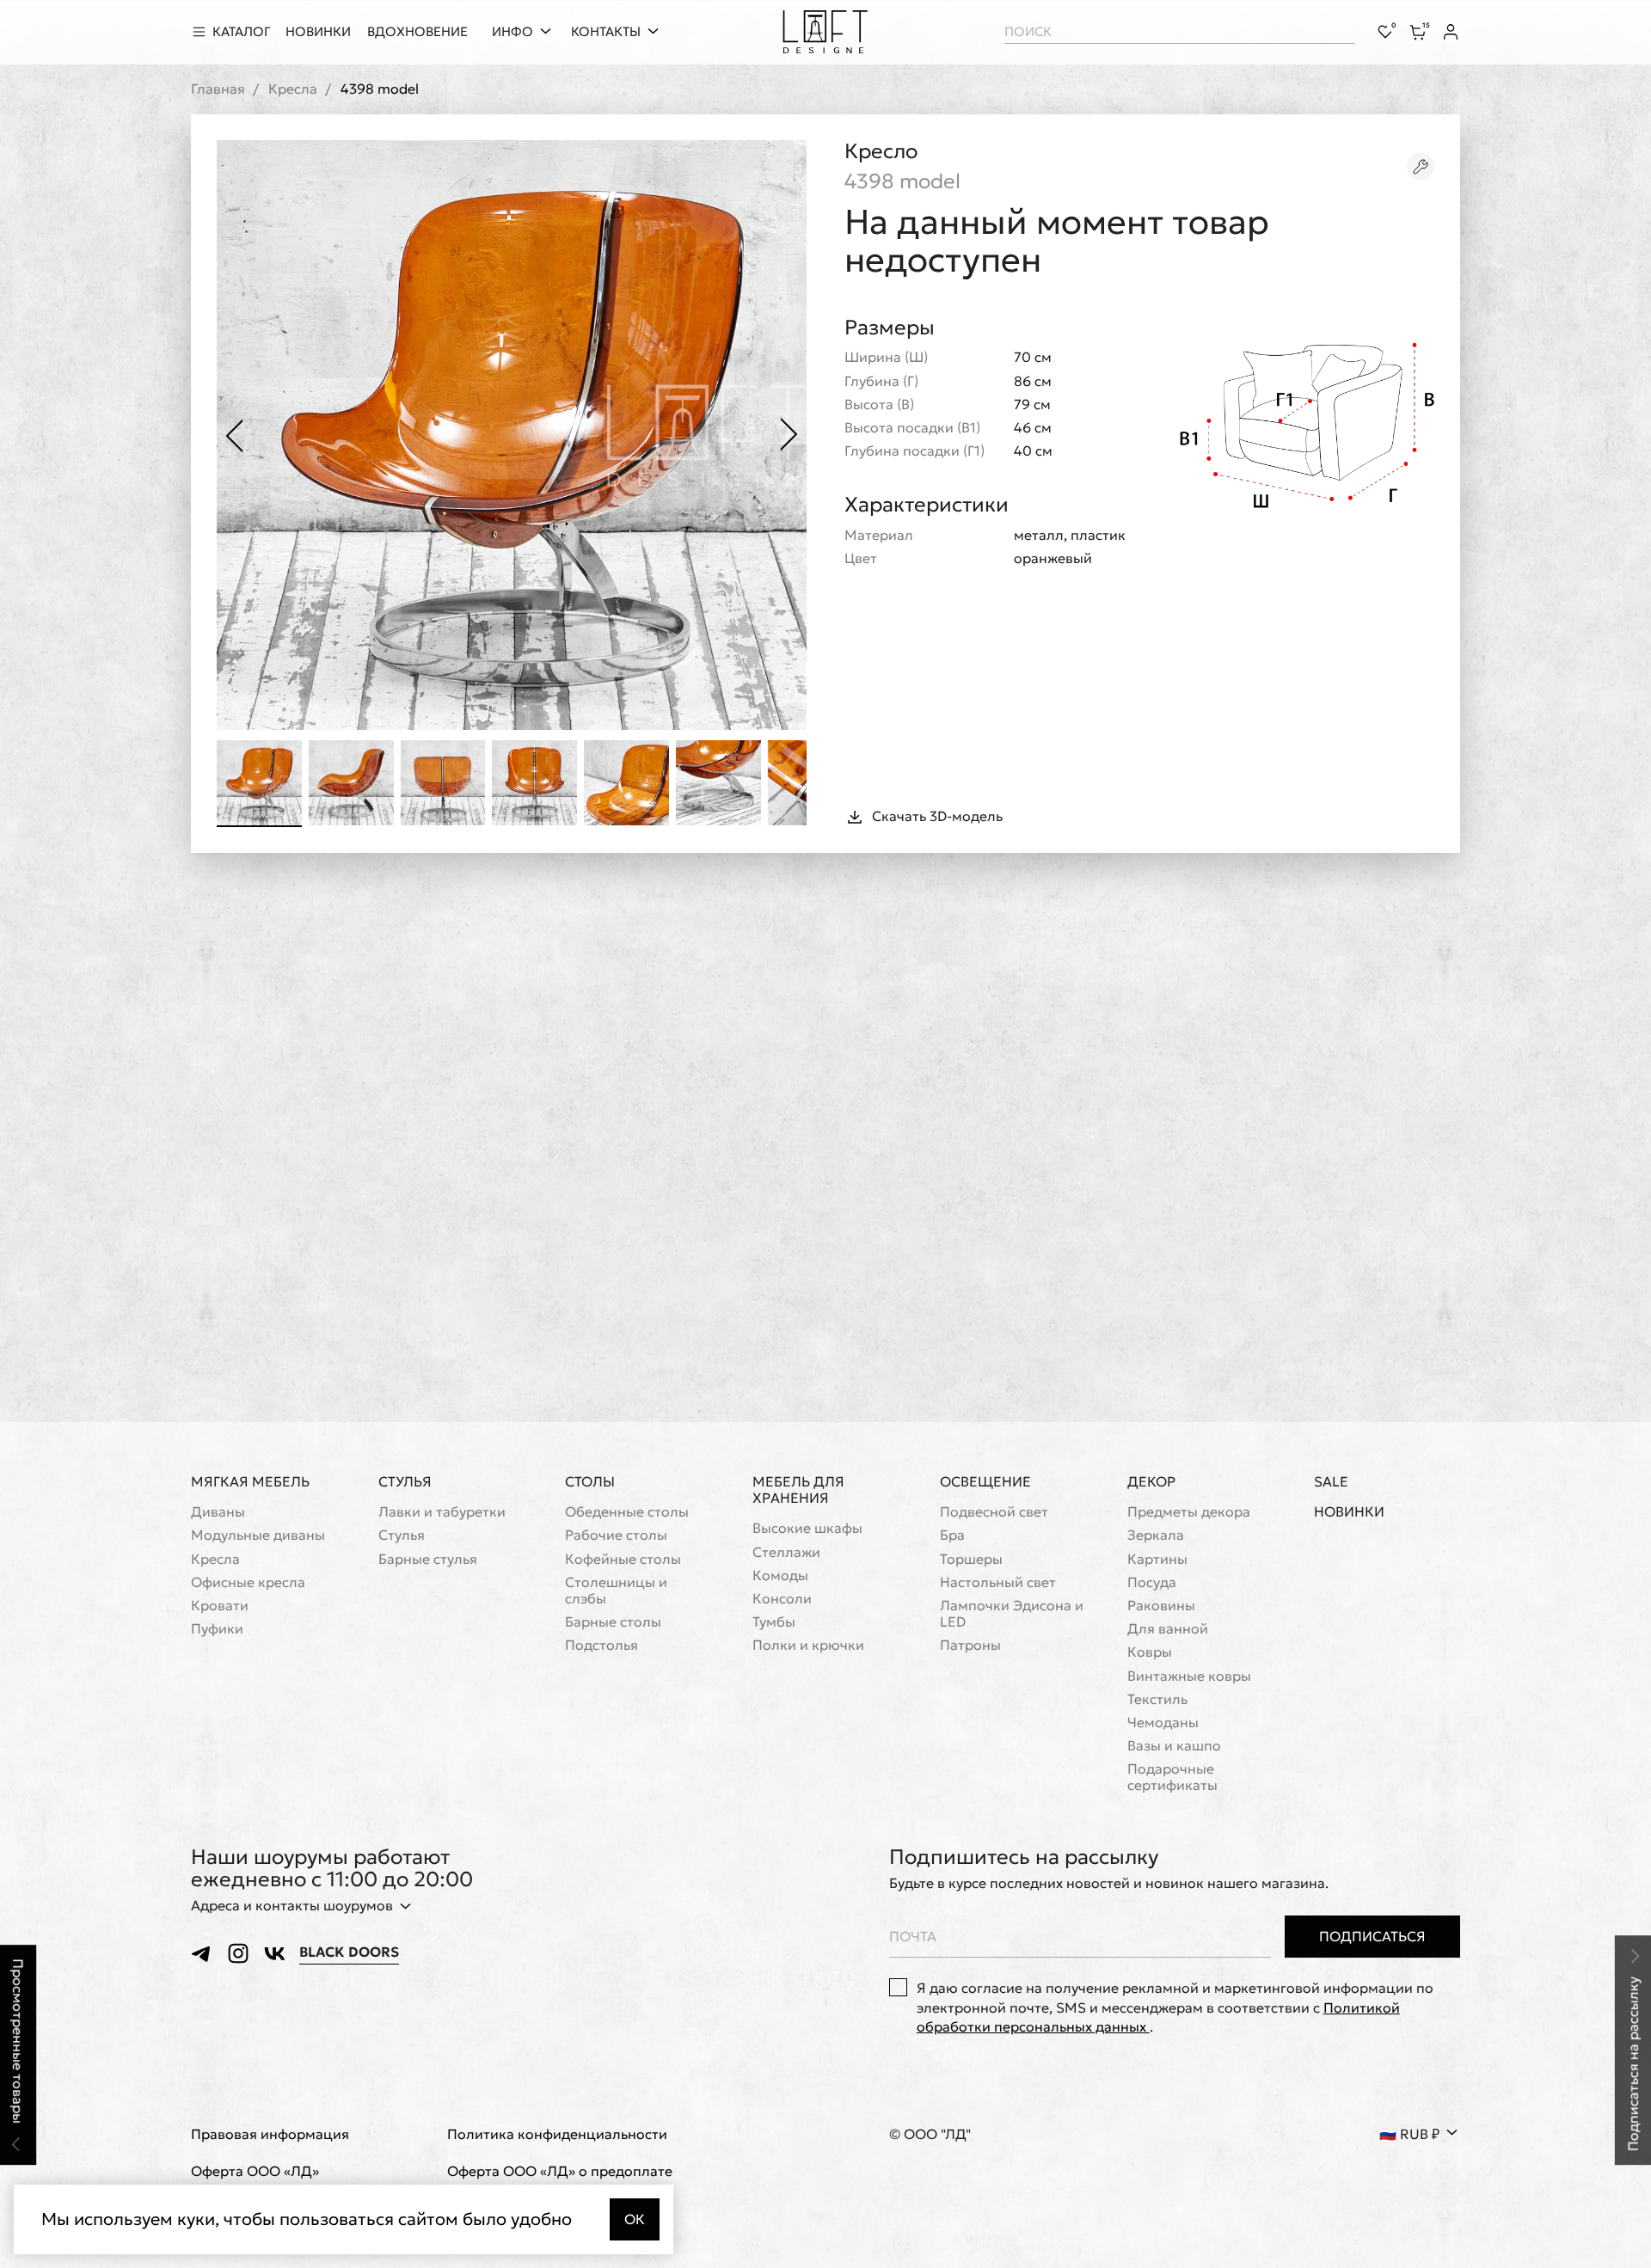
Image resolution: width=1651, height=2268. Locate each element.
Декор (1151, 1481)
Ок (635, 2219)
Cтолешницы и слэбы (616, 1591)
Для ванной (1168, 1629)
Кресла (293, 89)
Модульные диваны (258, 1535)
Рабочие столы (616, 1535)
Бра (952, 1535)
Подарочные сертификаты (1172, 1777)
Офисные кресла (248, 1582)
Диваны (218, 1512)
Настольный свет (998, 1582)
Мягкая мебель (250, 1481)
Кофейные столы (623, 1559)
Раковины (1161, 1606)
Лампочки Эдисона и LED (1012, 1614)
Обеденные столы (627, 1512)
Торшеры (971, 1559)
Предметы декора (1189, 1512)
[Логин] (1451, 32)
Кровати (220, 1606)
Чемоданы (1163, 1722)
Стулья (405, 1481)
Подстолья (601, 1645)
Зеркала (1156, 1535)
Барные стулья (428, 1559)
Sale (1331, 1482)
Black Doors (349, 1952)
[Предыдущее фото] (234, 435)
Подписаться (1372, 1936)
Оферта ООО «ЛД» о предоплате (560, 2171)
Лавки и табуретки (442, 1512)
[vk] (274, 1953)
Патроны (970, 1645)
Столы (590, 1481)
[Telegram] (202, 1953)
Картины (1157, 1559)
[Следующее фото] (789, 435)
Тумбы (774, 1622)
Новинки (1349, 1512)
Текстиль (1157, 1699)
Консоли (782, 1599)
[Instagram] (238, 1953)
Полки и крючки (808, 1645)
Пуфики (217, 1629)
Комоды (780, 1575)
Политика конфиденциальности (557, 2134)
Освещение (985, 1481)
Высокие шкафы (807, 1528)
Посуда (1152, 1582)
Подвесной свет (994, 1512)
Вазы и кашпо (1174, 1746)
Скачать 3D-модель (937, 816)
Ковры (1150, 1652)
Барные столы (613, 1622)
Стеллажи (786, 1552)
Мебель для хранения (798, 1490)
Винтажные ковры (1189, 1676)
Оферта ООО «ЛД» (255, 2171)
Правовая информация (270, 2134)
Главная (218, 89)
